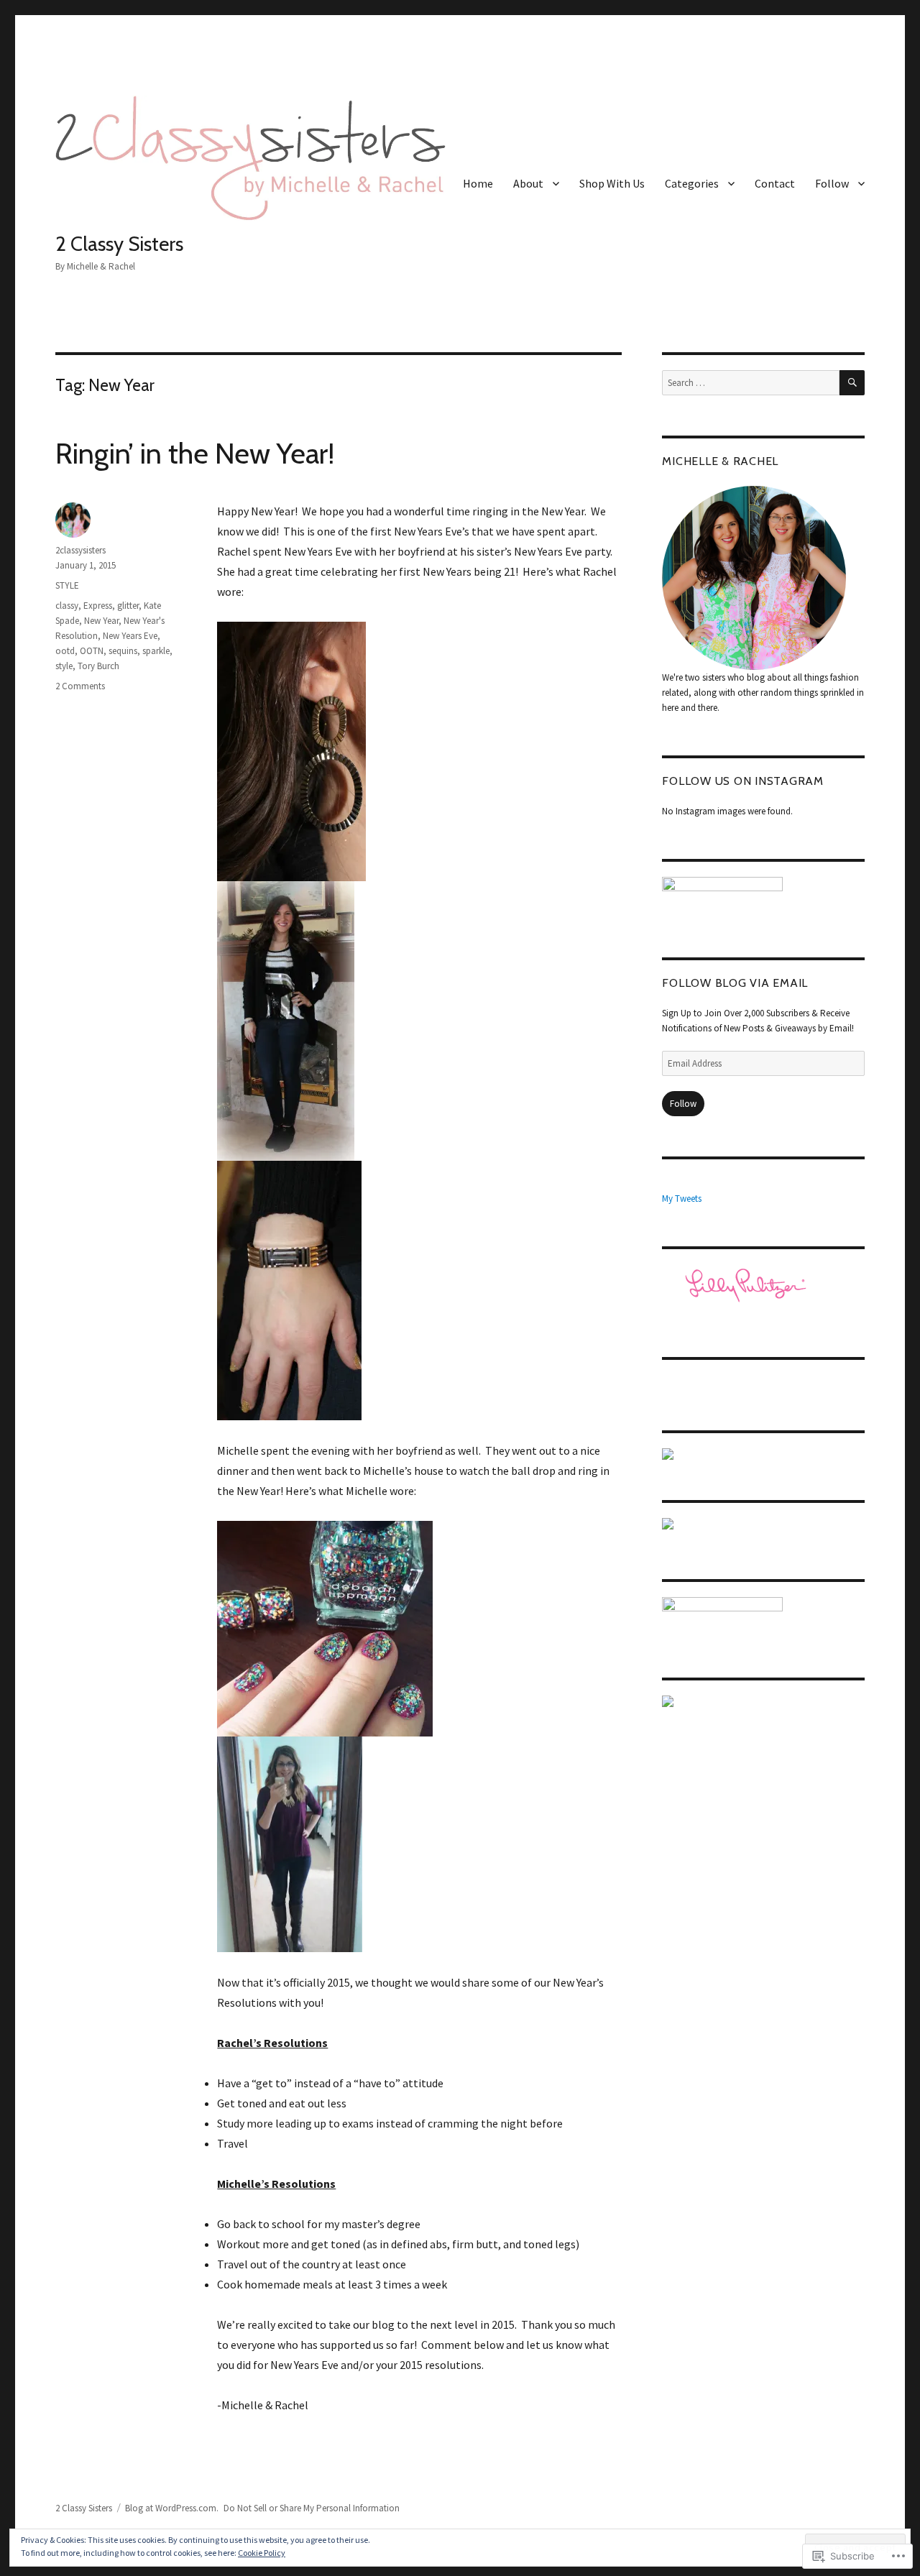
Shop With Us (612, 183)
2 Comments (80, 686)
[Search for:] (750, 383)
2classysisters (80, 550)
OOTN (92, 651)
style (64, 666)
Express (98, 606)
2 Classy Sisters (119, 244)
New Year (101, 621)
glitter (128, 606)
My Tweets (682, 1199)
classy (67, 606)
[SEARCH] (852, 383)
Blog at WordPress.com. (172, 2508)
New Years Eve (130, 636)
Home (478, 183)
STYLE (67, 585)
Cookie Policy (262, 2553)
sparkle (156, 651)
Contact (775, 183)
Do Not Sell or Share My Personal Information (312, 2508)
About (528, 183)
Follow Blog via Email (735, 983)
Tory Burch (98, 666)
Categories (692, 183)
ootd (65, 651)
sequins (123, 651)
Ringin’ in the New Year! (195, 453)
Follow (832, 183)
